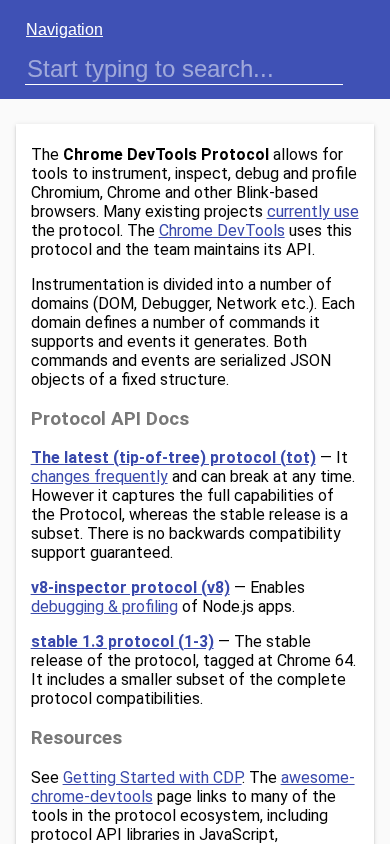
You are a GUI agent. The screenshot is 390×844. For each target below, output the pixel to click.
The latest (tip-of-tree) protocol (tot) (173, 457)
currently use (313, 211)
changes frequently (99, 476)
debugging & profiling (104, 606)
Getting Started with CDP (152, 777)
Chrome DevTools (222, 230)
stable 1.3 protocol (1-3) (122, 641)
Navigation (64, 29)
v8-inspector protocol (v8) (130, 587)
